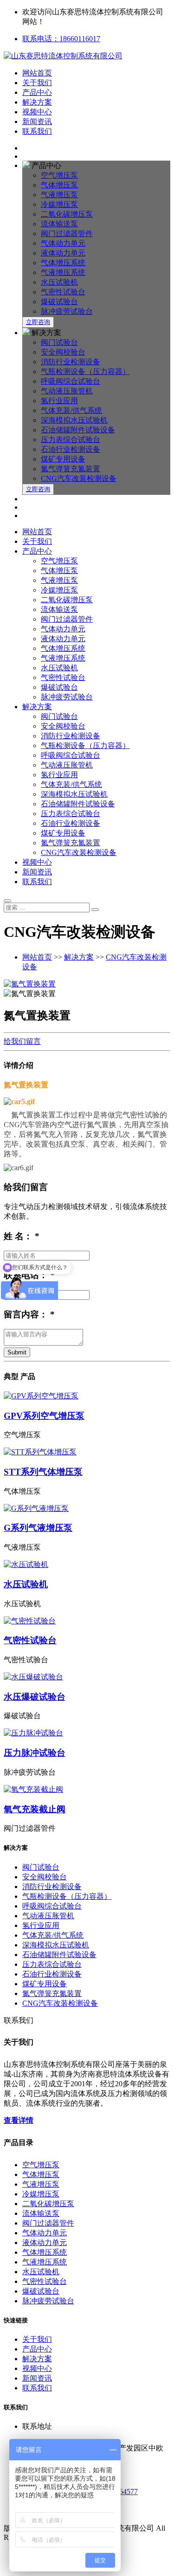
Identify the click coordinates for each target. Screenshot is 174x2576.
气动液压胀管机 (67, 391)
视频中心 (37, 112)
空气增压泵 (59, 175)
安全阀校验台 (63, 352)
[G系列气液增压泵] (87, 1509)
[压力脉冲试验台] (87, 1733)
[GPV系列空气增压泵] (87, 1396)
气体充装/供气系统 (71, 410)
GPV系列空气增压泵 (44, 1416)
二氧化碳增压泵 (67, 214)
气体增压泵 (59, 185)
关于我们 (37, 83)
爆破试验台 (59, 302)
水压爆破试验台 (35, 1697)
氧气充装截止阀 (35, 1809)
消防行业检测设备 (71, 362)
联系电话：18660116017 (61, 39)
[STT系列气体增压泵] (87, 1452)
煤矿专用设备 (63, 459)
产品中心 (37, 92)
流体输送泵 (59, 224)
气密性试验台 (63, 292)
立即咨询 (38, 322)
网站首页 (37, 73)
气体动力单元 (63, 243)
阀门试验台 (59, 342)
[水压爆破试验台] (87, 1677)
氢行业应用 (59, 401)
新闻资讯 (37, 122)
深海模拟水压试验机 (74, 420)
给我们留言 (22, 1041)
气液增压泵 (59, 195)
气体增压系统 (63, 263)
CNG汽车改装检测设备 (79, 478)
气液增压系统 (63, 272)
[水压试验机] (87, 1565)
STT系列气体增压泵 (43, 1472)
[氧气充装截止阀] (87, 1790)
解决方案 (37, 102)
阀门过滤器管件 (67, 234)
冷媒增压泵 (59, 204)
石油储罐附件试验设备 (78, 430)
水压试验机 (59, 282)
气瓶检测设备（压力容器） (85, 371)
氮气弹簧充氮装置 (71, 469)
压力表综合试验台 (71, 440)
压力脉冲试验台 (35, 1753)
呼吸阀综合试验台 (71, 381)
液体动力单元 (63, 253)
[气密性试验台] (87, 1621)
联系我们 (37, 131)
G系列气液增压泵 (38, 1528)
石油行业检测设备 (71, 449)
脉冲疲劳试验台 (67, 311)
